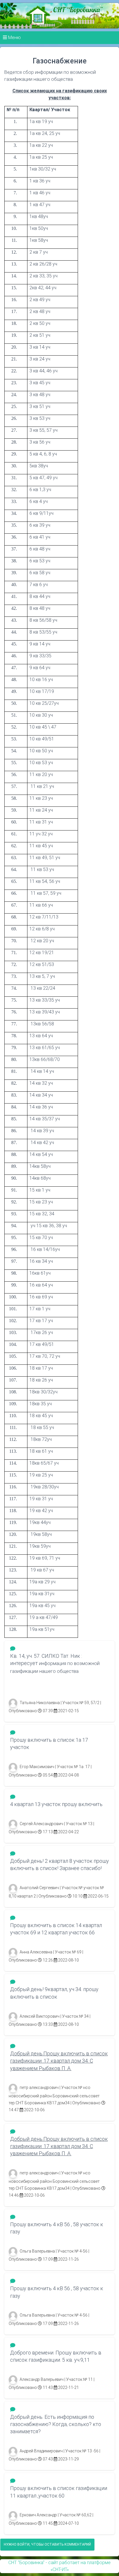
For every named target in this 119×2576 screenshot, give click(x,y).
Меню (14, 37)
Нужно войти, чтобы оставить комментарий (47, 2544)
